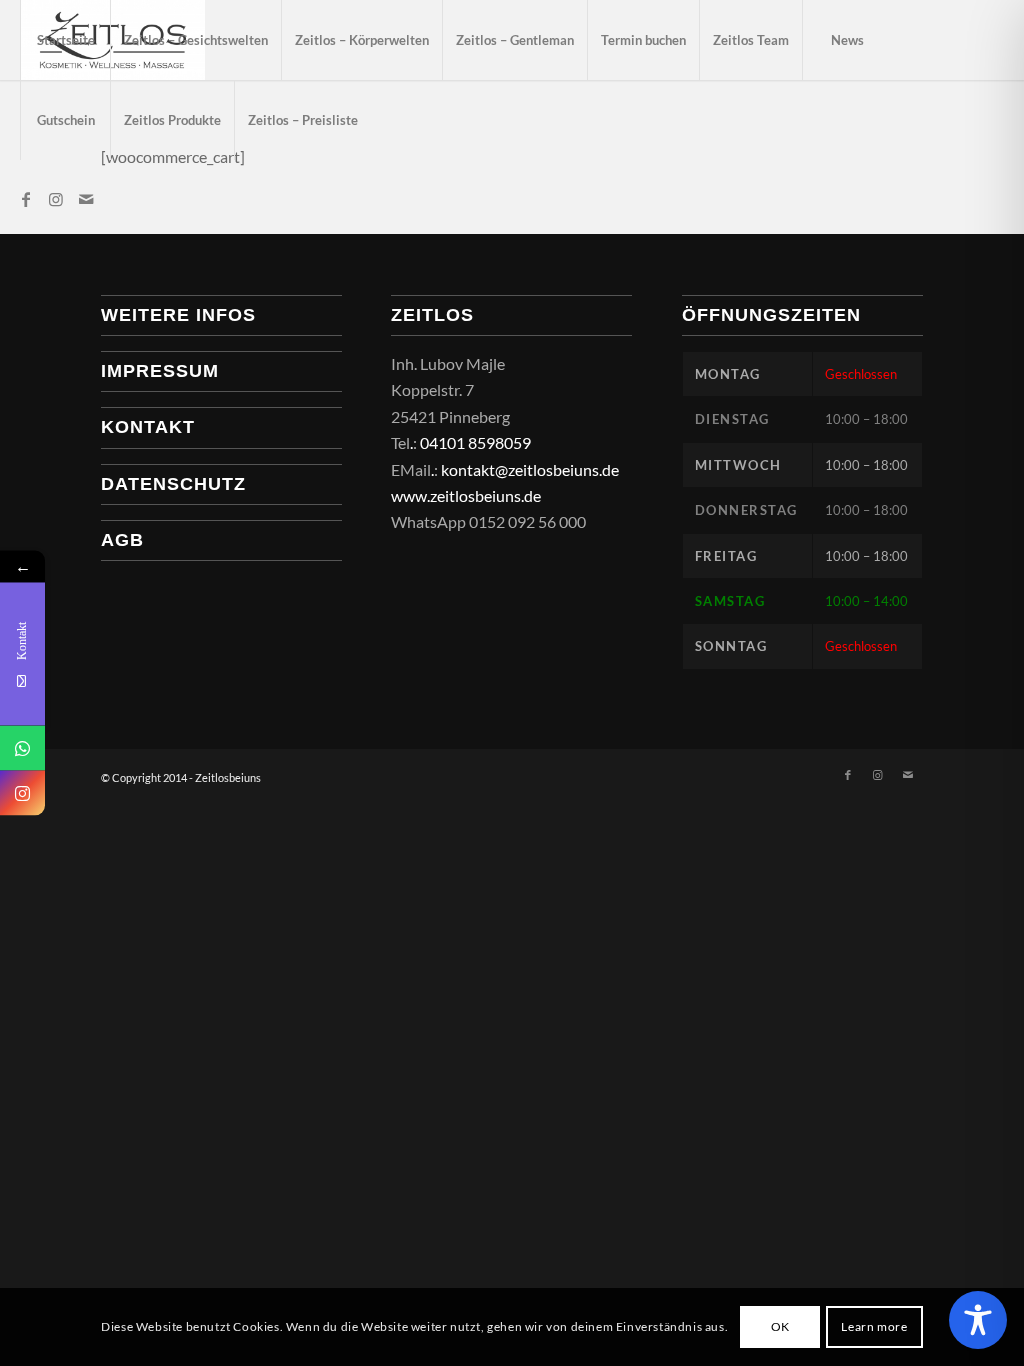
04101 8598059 (475, 442)
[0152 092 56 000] (22, 748)
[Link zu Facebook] (26, 199)
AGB (122, 540)
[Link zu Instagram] (56, 199)
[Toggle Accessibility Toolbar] (978, 1320)
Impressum (160, 371)
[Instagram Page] (22, 793)
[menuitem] (65, 40)
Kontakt (148, 427)
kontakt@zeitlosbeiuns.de (530, 469)
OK (780, 1326)
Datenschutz (173, 484)
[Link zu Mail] (86, 199)
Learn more (874, 1326)
